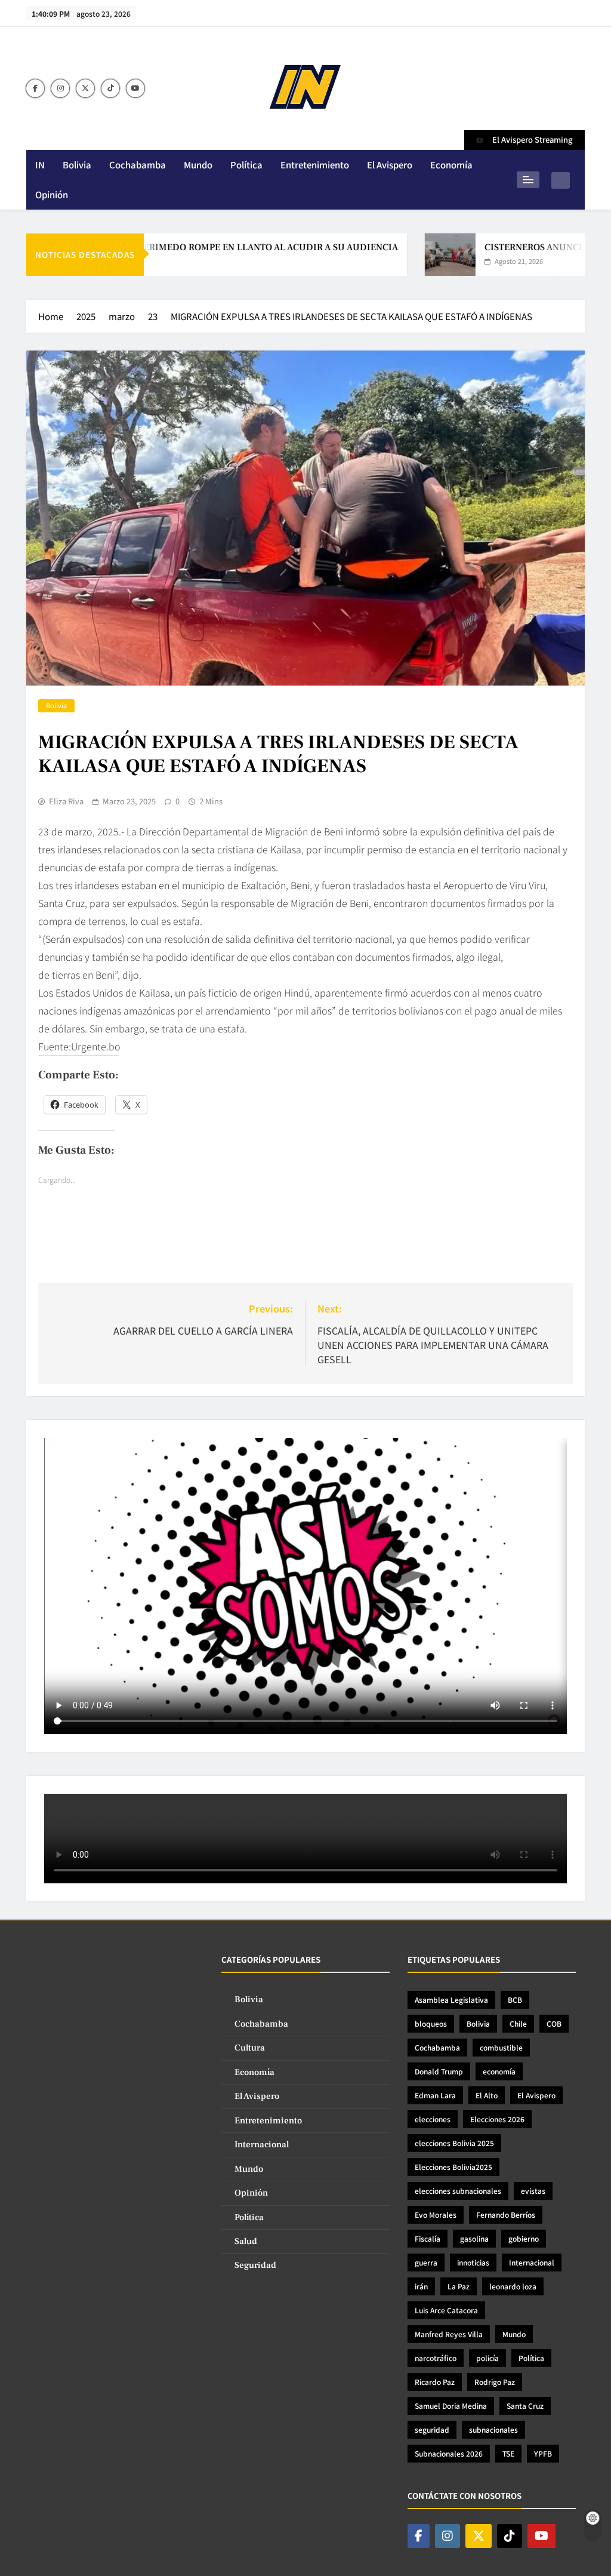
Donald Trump (439, 2071)
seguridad (432, 2429)
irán (421, 2286)
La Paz (459, 2286)
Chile (518, 2023)
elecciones (433, 2119)
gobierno (524, 2238)
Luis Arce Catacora (446, 2310)
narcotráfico (436, 2358)
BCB (515, 1999)
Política (246, 165)
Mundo (198, 165)
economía (499, 2071)
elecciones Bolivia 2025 (454, 2143)
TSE (508, 2453)
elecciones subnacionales (458, 2191)
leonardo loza (513, 2286)
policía (487, 2358)
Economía (451, 165)
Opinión (52, 194)
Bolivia (77, 165)
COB (554, 2023)
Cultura (250, 2048)
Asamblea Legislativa (451, 1999)
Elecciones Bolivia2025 (453, 2167)
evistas (533, 2191)
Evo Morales (436, 2214)
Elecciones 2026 (497, 2119)
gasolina (474, 2238)
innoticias (473, 2262)
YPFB (543, 2453)
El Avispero (390, 165)
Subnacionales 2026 (449, 2453)
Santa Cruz (525, 2406)
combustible (501, 2047)
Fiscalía (428, 2238)
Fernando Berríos (506, 2214)
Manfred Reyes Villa (449, 2334)
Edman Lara (435, 2095)
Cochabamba (138, 165)
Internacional (262, 2145)
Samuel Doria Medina (451, 2406)
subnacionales (493, 2429)
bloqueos (431, 2023)
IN (40, 165)
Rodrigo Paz (495, 2382)
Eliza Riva (66, 801)
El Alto (487, 2095)
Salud (246, 2241)
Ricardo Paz (435, 2382)
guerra (426, 2262)
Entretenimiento (315, 165)
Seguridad (255, 2265)
